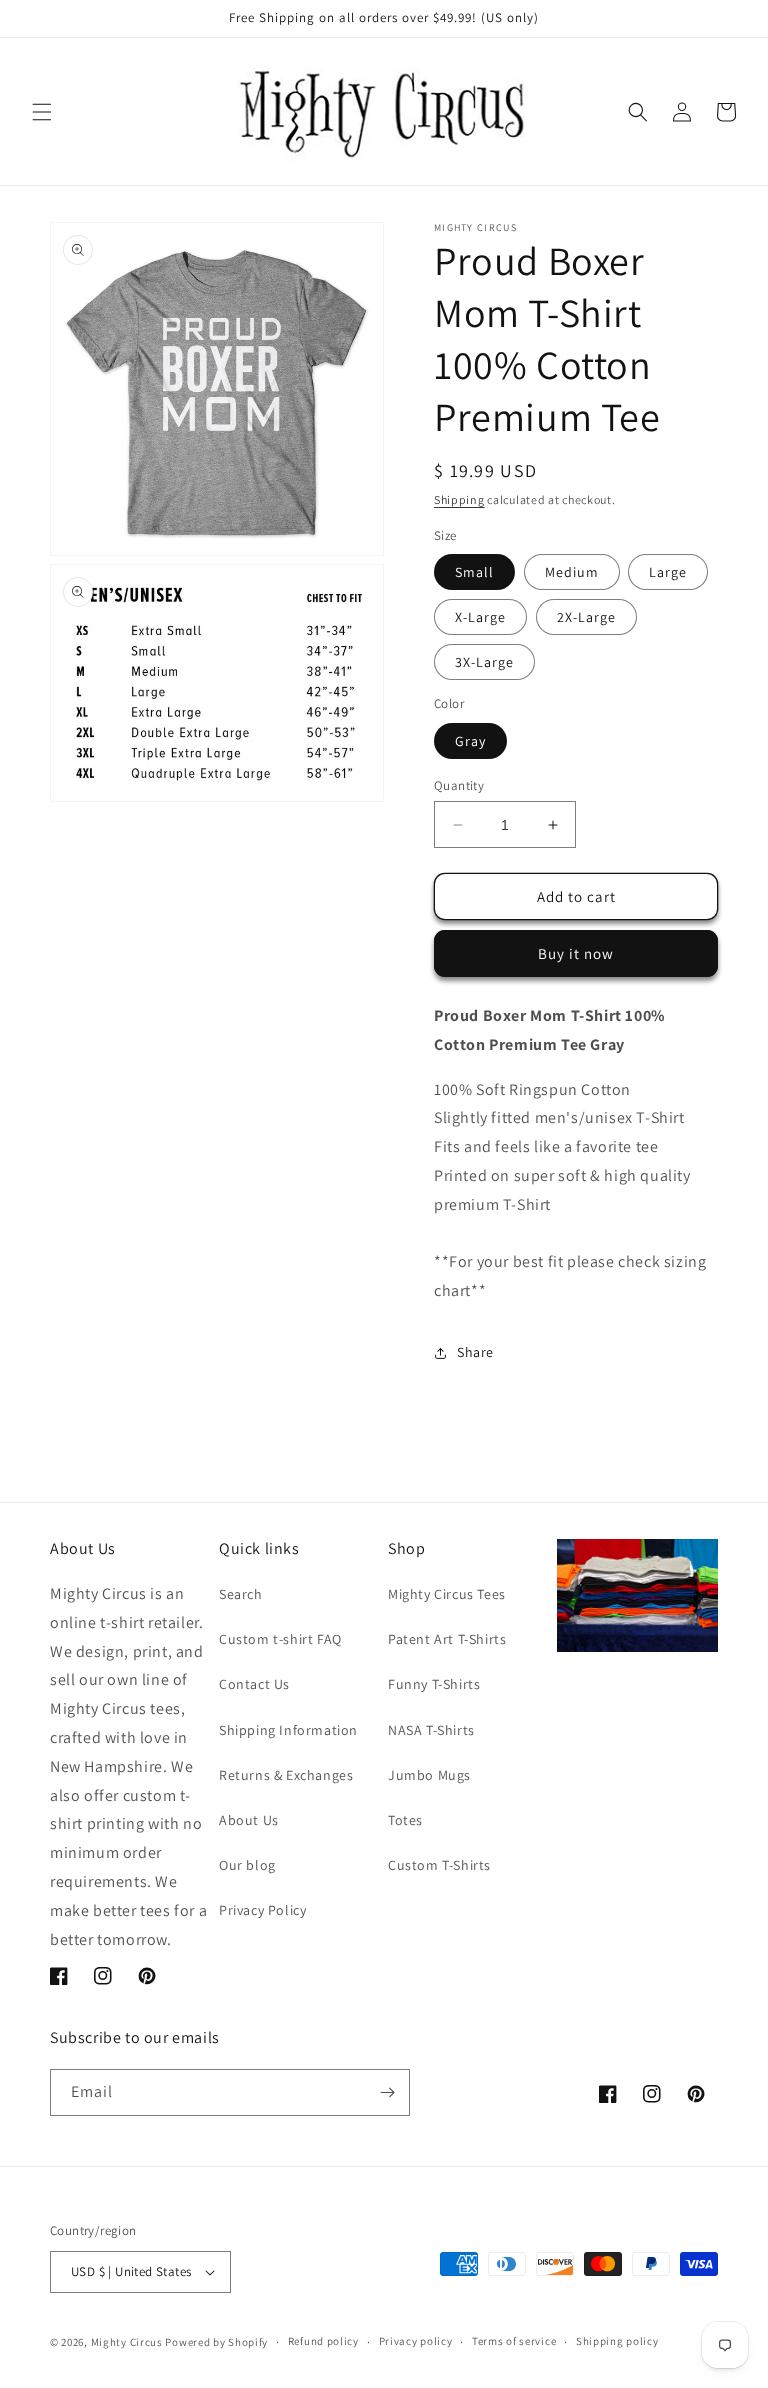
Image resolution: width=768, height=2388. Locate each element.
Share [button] (475, 1352)
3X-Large (484, 662)
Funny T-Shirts (434, 1684)
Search (241, 1594)
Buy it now (576, 953)
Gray (470, 741)
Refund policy (323, 2341)
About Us (249, 1820)
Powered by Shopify (216, 2342)
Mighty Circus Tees (447, 1594)
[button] (42, 112)
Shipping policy (617, 2341)
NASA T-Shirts (431, 1730)
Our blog (247, 1865)
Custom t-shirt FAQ (280, 1639)
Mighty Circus (127, 2342)
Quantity (459, 785)
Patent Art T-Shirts (447, 1639)
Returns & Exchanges (286, 1775)
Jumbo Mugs (429, 1775)
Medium (572, 572)
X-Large (480, 617)
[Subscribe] (387, 2092)
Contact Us (254, 1684)
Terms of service (514, 2341)
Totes (405, 1820)
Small (474, 572)
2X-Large (586, 617)
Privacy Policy (262, 1910)
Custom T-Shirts (439, 1865)
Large (668, 572)
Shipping (459, 499)
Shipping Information (288, 1730)
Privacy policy (416, 2341)
